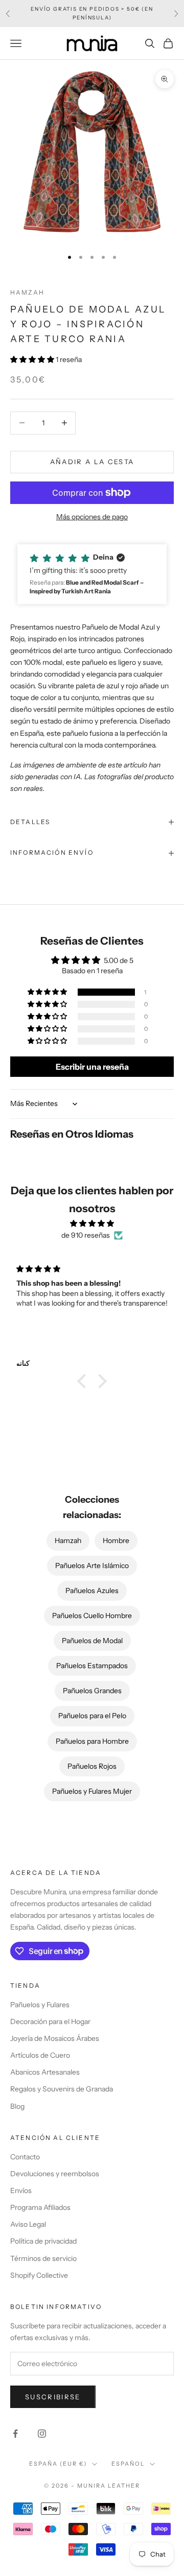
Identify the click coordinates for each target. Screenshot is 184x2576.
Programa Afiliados (40, 2207)
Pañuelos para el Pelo (92, 1716)
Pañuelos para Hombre (92, 1741)
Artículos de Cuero (40, 2055)
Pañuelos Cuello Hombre (92, 1616)
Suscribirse (53, 2397)
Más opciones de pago (92, 517)
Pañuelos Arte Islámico (92, 1566)
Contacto (25, 2157)
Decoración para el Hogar (50, 2021)
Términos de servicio (43, 2258)
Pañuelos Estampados (92, 1666)
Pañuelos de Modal (92, 1641)
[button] (33, 359)
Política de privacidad (43, 2241)
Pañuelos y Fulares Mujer (92, 1791)
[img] (92, 1223)
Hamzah (27, 292)
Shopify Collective (39, 2275)
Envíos (21, 2190)
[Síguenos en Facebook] (15, 2434)
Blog (17, 2106)
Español (128, 2464)
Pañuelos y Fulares (40, 2005)
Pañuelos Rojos (92, 1766)
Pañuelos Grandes (92, 1691)
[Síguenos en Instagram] (42, 2434)
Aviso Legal (28, 2224)
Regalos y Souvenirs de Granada (62, 2089)
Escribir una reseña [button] (92, 1067)
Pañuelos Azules (92, 1591)
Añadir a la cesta (92, 462)
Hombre (116, 1540)
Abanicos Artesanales (45, 2072)
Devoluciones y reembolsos (55, 2174)
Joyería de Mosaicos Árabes (55, 2038)
